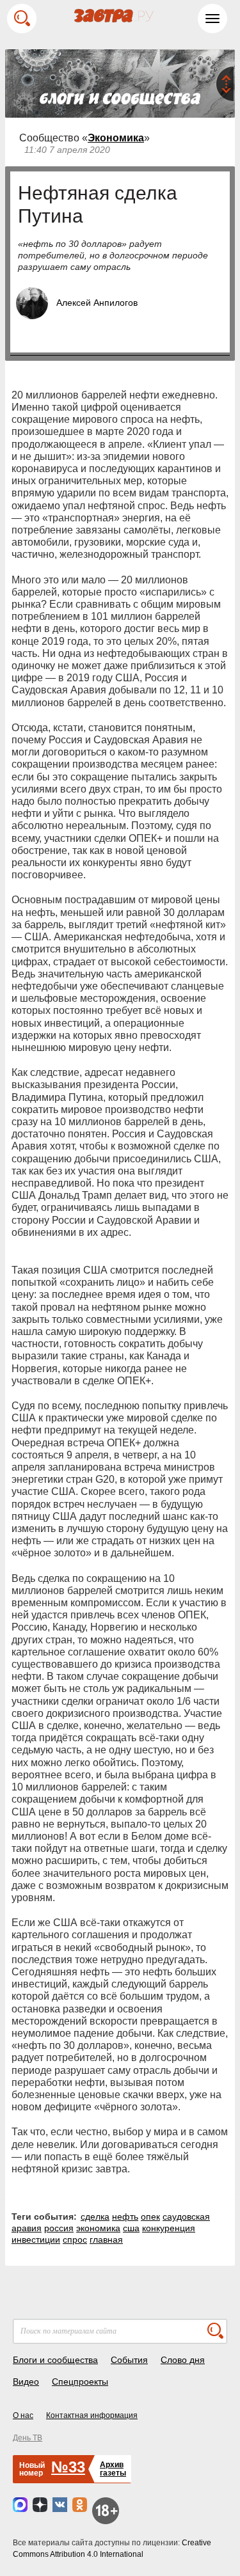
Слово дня (183, 2360)
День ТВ (28, 2438)
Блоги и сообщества (55, 2360)
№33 (68, 2467)
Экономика (116, 138)
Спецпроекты (80, 2382)
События (129, 2360)
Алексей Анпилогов (97, 303)
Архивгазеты (113, 2469)
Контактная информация (92, 2415)
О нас (23, 2415)
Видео (26, 2382)
